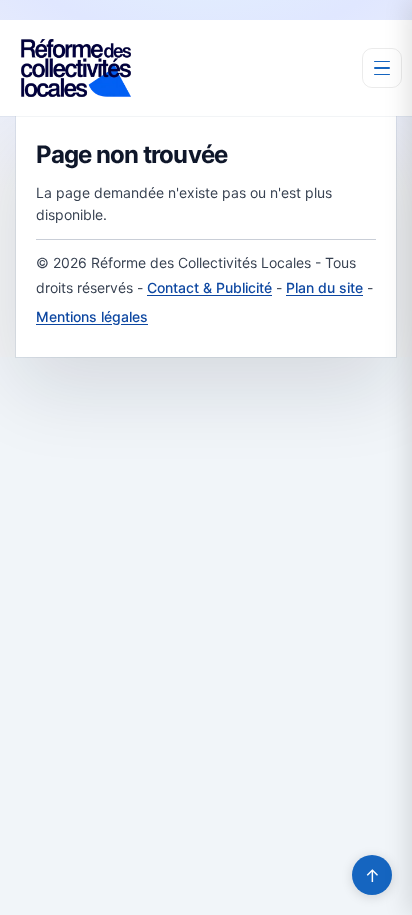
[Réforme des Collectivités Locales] (76, 68)
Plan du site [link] (324, 287)
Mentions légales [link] (92, 316)
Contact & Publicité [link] (209, 287)
